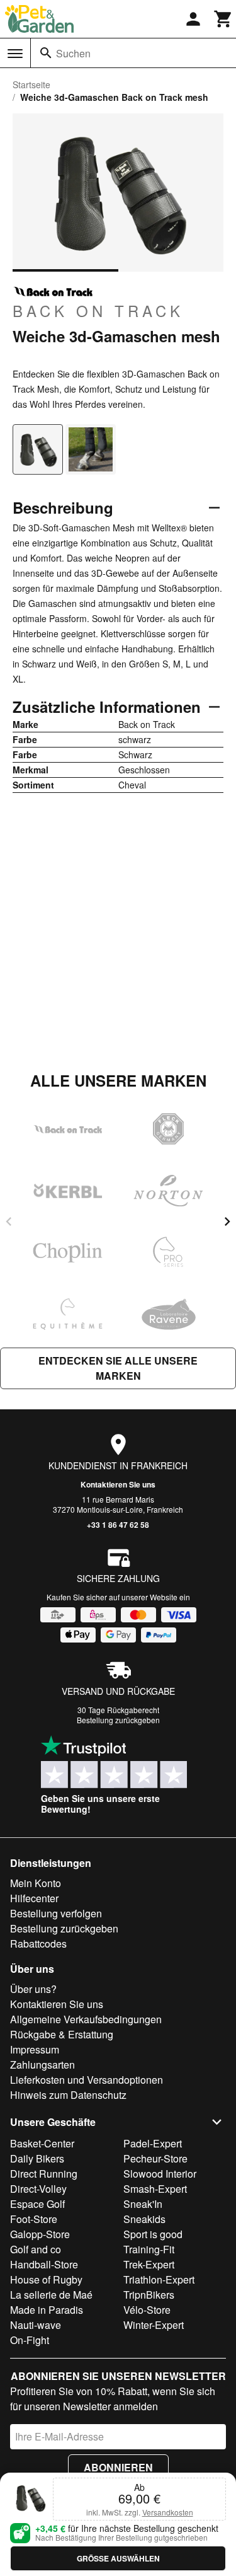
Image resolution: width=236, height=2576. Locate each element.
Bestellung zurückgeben (118, 1720)
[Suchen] (46, 53)
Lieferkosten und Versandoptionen (87, 2080)
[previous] (9, 1222)
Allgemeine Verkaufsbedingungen (86, 2019)
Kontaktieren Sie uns (118, 1484)
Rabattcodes (38, 1944)
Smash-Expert (155, 2189)
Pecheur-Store (155, 2158)
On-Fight (30, 2340)
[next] (227, 1222)
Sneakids (144, 2219)
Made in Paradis (47, 2310)
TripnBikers (149, 2295)
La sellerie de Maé (51, 2295)
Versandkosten (168, 2512)
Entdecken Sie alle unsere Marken (118, 1368)
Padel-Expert (153, 2143)
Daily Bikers (37, 2158)
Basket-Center (42, 2143)
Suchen (73, 53)
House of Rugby (46, 2279)
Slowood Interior (160, 2174)
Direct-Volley (38, 2189)
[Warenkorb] (223, 19)
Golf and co (36, 2249)
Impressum (35, 2049)
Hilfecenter (34, 1898)
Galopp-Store (40, 2234)
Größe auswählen (118, 2558)
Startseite (31, 84)
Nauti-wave (36, 2325)
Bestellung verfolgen (56, 1913)
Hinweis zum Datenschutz (68, 2095)
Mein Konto (36, 1883)
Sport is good (153, 2234)
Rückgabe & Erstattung (62, 2034)
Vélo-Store (147, 2310)
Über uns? (33, 1989)
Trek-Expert (149, 2264)
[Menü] (15, 54)
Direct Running (44, 2174)
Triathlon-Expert (159, 2279)
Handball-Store (44, 2264)
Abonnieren (118, 2467)
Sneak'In (143, 2204)
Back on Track (98, 310)
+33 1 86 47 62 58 (118, 1525)
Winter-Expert (154, 2325)
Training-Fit (149, 2249)
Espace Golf (37, 2204)
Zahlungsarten (42, 2065)
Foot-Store (34, 2219)
